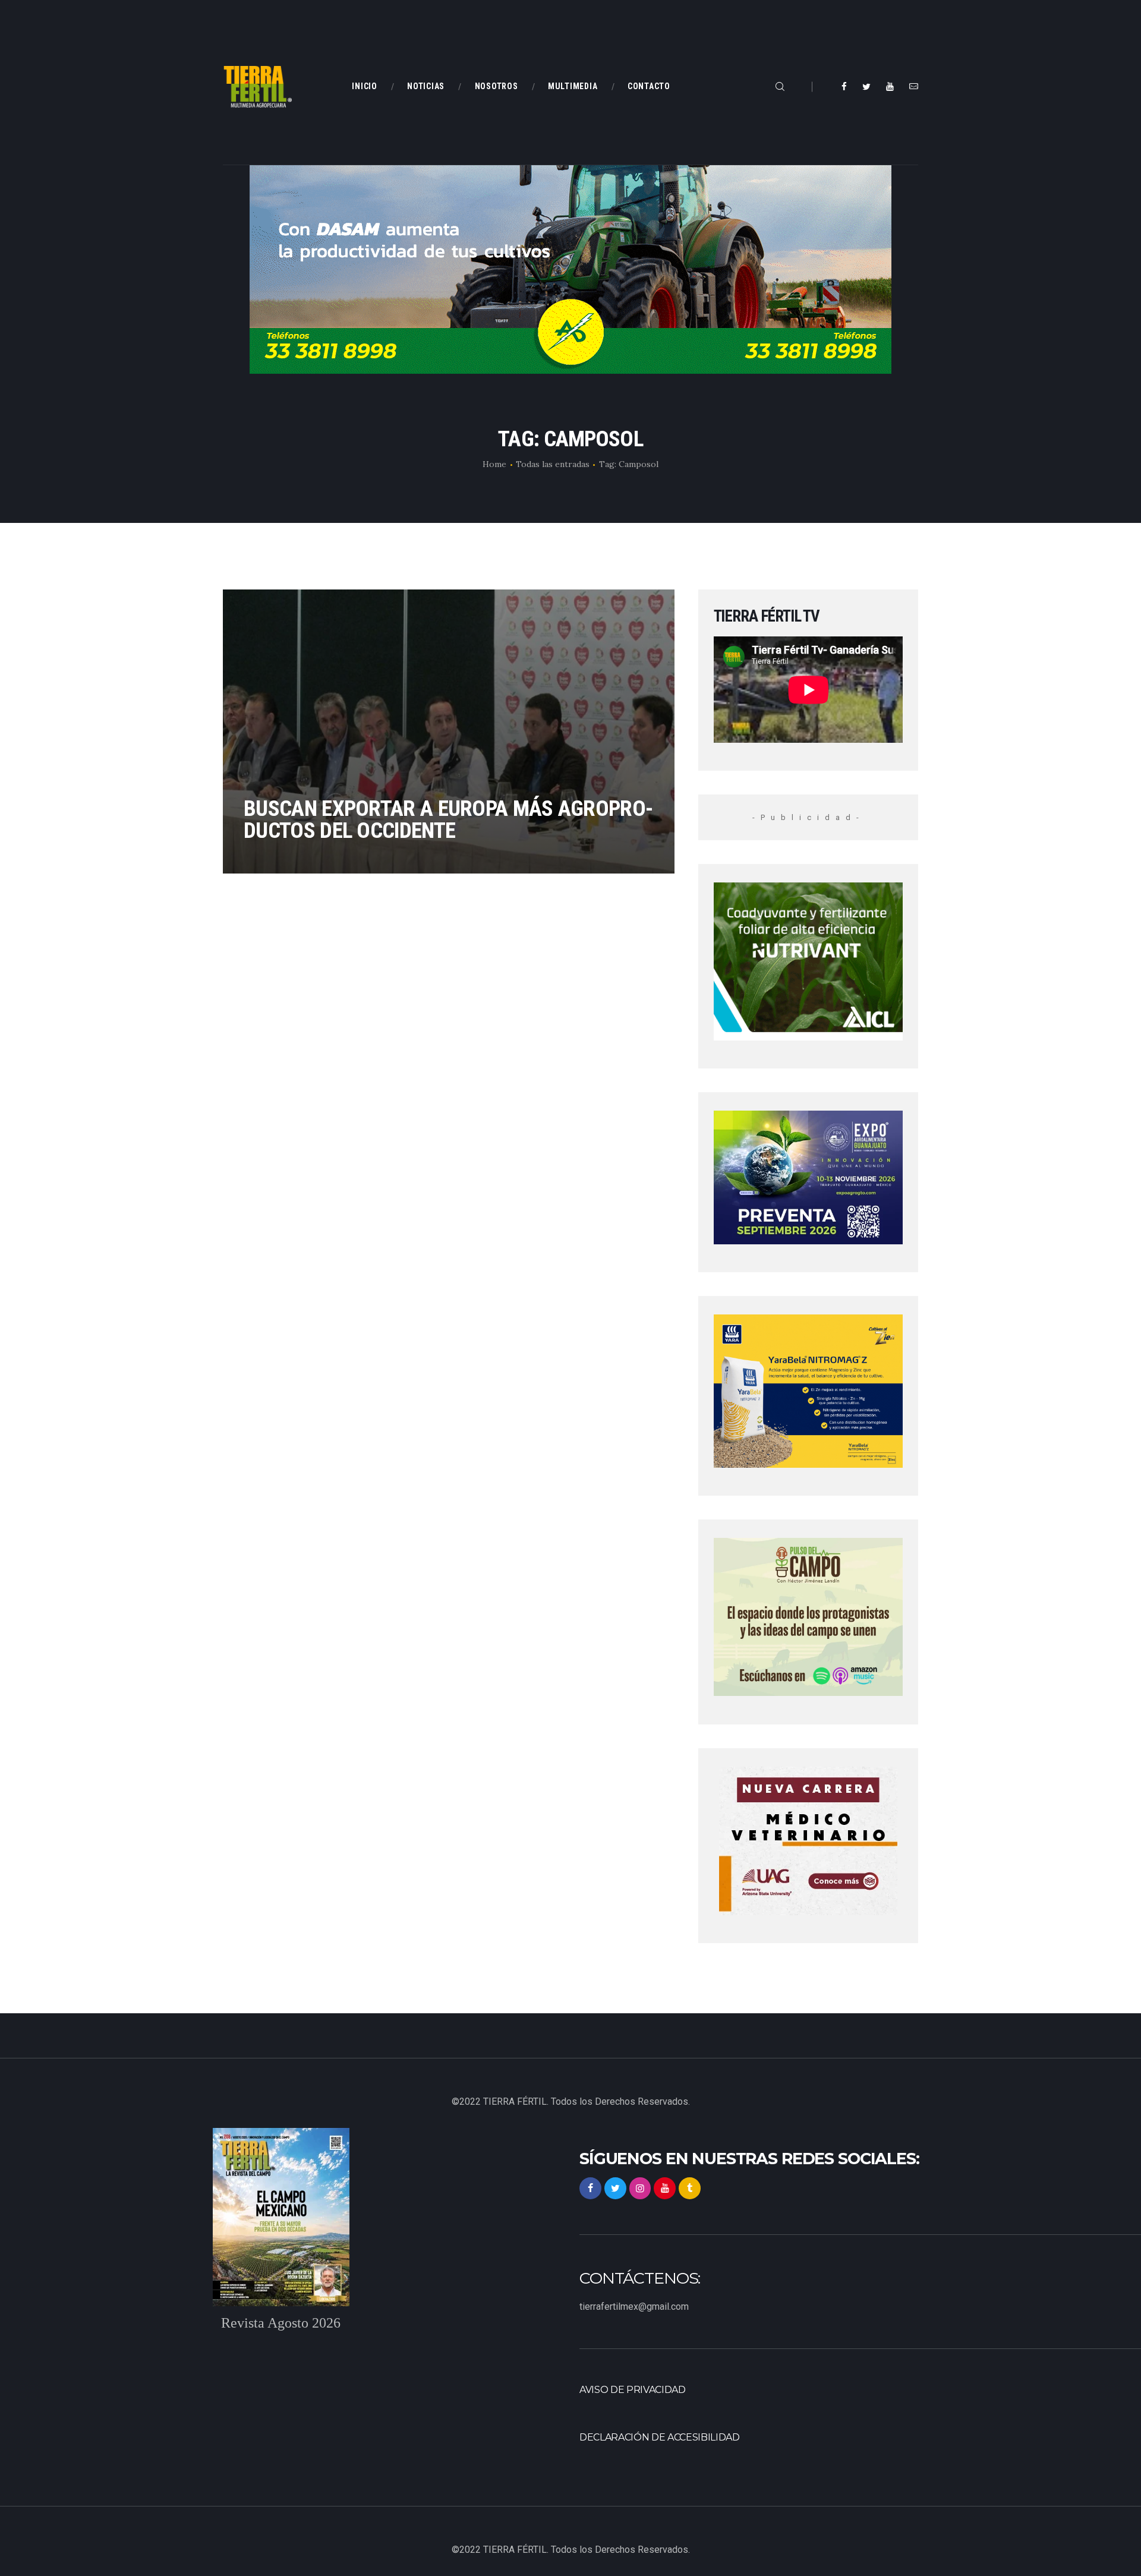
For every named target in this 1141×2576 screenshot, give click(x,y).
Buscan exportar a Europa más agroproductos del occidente (448, 819)
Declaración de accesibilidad (660, 2437)
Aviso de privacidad (633, 2390)
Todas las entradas (553, 464)
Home (494, 464)
